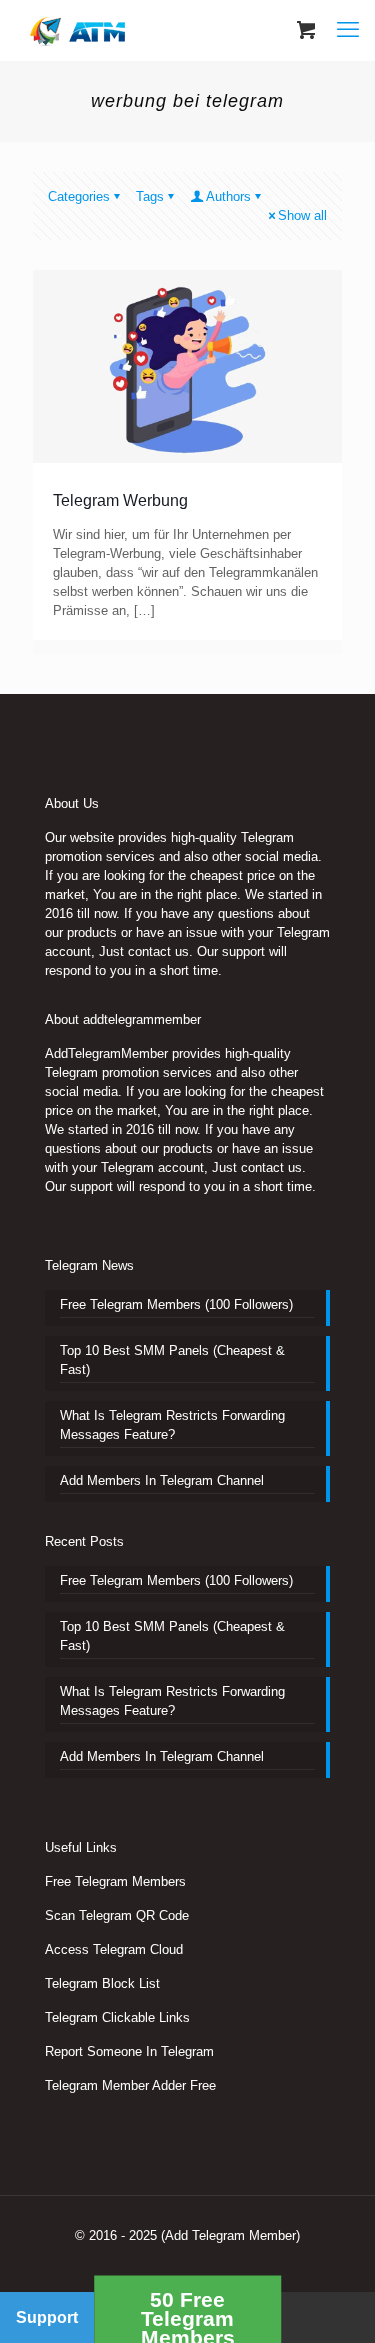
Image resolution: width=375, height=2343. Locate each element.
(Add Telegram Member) (230, 2235)
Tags (150, 196)
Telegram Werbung (120, 500)
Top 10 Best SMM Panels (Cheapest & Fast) (172, 1360)
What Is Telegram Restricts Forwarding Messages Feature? (172, 1425)
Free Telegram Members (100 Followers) (176, 1304)
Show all (302, 215)
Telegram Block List (102, 1983)
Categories (79, 196)
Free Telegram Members (115, 1881)
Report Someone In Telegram (129, 2051)
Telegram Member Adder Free (130, 2085)
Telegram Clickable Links (117, 2017)
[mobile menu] (348, 30)
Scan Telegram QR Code (117, 1915)
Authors (228, 196)
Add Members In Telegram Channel (162, 1480)
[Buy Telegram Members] (79, 30)
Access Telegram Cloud (114, 1949)
